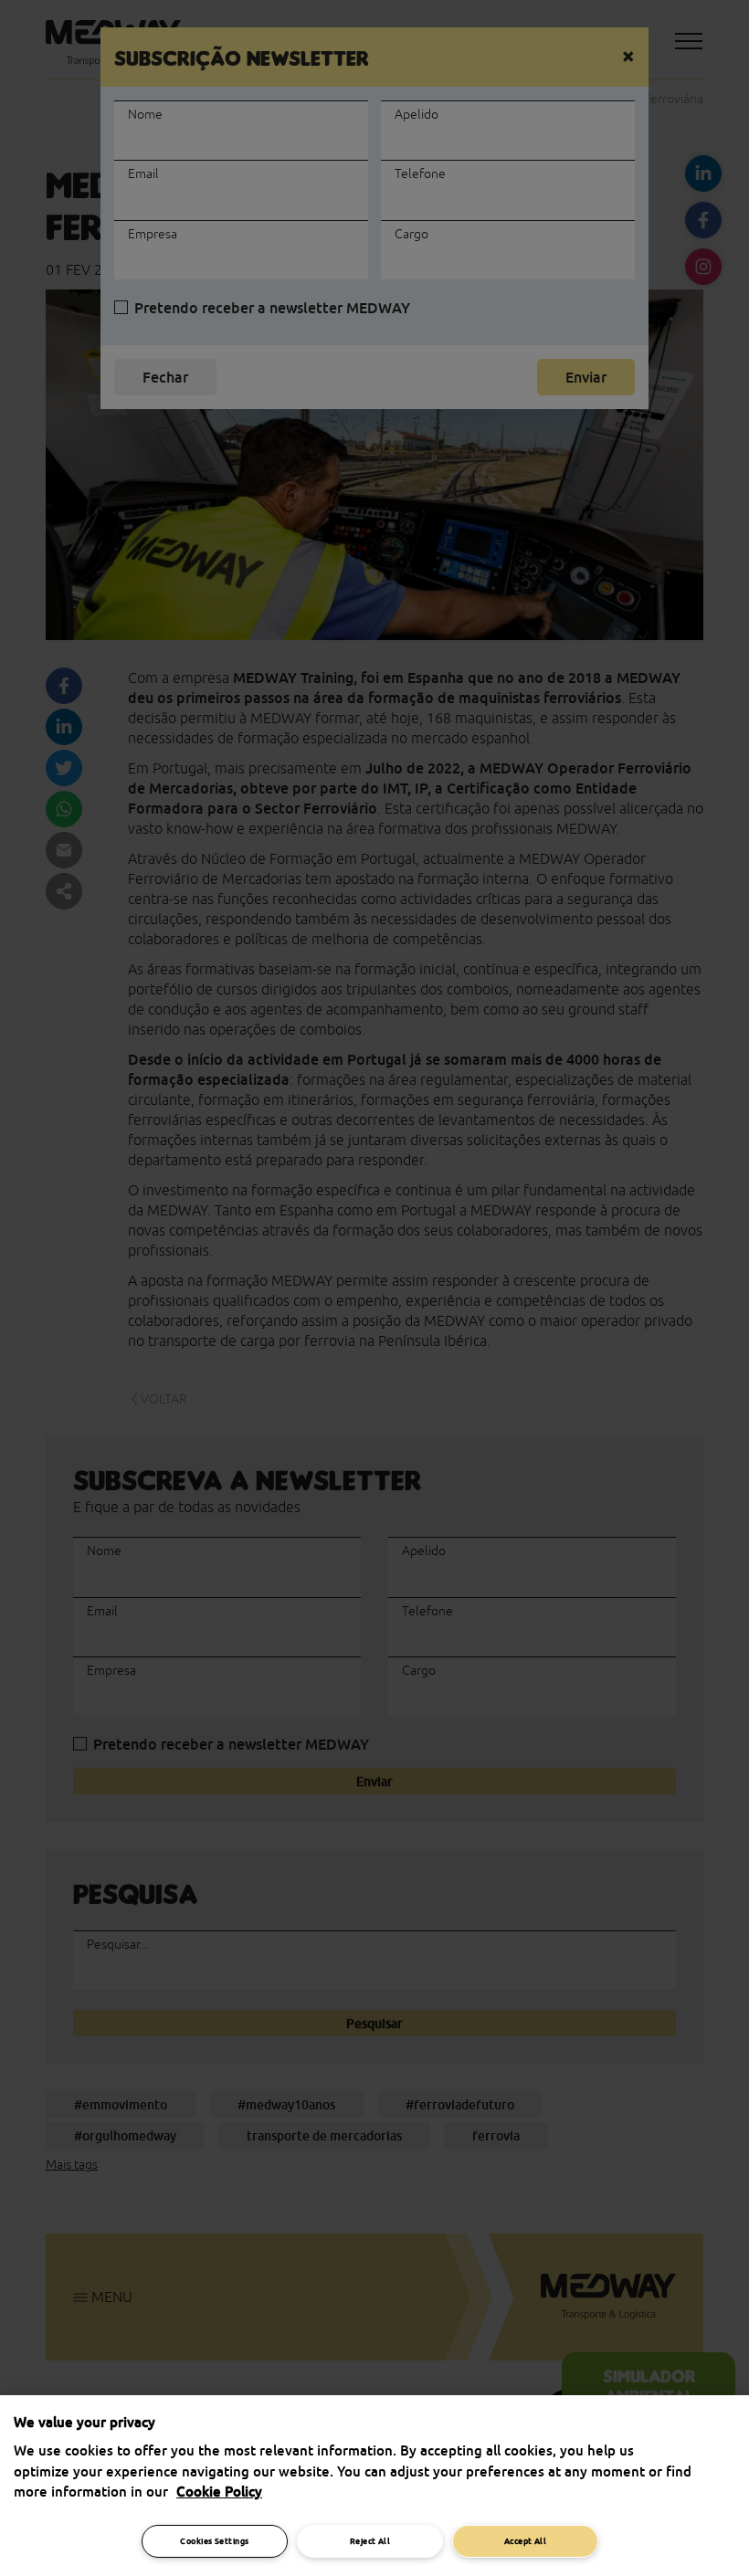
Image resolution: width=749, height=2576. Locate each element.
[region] (374, 2486)
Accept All (526, 2541)
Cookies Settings (214, 2541)
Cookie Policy (219, 2491)
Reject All (370, 2541)
